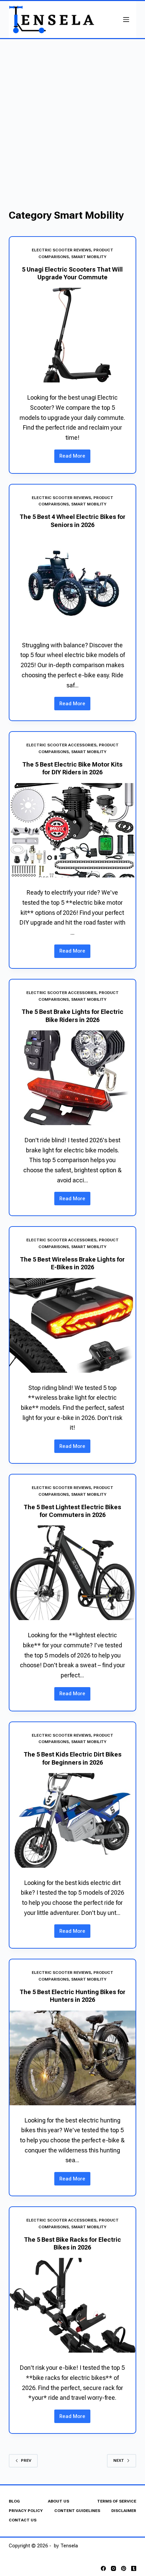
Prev (26, 2460)
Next (119, 2460)
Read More (75, 458)
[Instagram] (113, 2568)
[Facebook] (103, 2568)
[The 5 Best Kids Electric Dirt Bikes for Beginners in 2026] (72, 1820)
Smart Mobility (89, 257)
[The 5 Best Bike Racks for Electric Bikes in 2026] (72, 2305)
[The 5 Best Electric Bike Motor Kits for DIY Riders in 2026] (72, 830)
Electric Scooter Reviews (61, 250)
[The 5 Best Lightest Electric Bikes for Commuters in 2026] (72, 1573)
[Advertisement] (72, 115)
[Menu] (126, 20)
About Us (59, 2501)
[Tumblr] (134, 2568)
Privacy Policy (26, 2511)
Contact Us (23, 2520)
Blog (14, 2501)
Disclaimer (124, 2511)
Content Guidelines (77, 2511)
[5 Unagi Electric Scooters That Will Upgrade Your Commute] (72, 335)
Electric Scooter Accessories (61, 745)
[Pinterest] (124, 2568)
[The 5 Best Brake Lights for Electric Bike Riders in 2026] (72, 1078)
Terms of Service (117, 2501)
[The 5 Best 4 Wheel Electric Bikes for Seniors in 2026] (72, 583)
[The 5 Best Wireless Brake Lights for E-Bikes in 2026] (72, 1325)
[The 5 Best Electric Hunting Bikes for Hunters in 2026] (72, 2058)
